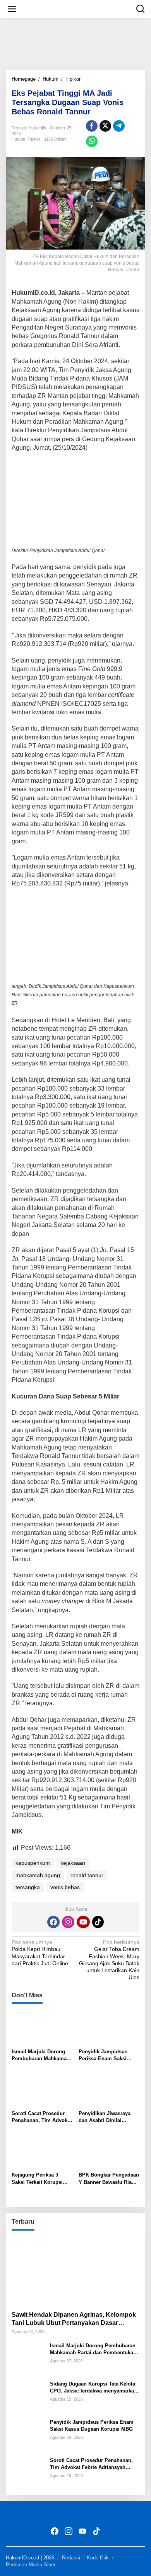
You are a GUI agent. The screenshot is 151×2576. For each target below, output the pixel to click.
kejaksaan (73, 1863)
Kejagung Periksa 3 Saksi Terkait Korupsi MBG (37, 2179)
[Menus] (12, 9)
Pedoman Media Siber (31, 2565)
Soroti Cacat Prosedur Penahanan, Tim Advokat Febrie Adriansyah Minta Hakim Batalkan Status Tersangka (42, 2117)
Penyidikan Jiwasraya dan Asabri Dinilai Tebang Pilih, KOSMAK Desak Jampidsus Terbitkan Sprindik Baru (107, 2117)
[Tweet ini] (105, 126)
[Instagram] (68, 1922)
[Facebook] (53, 1922)
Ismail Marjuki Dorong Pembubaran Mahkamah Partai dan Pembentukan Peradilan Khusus (41, 2055)
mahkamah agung (38, 1875)
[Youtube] (83, 1922)
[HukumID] (77, 8)
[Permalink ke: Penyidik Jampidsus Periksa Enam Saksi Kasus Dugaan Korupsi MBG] (109, 2028)
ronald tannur (87, 1875)
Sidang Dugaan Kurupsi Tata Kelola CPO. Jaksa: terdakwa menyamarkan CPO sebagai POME (94, 2388)
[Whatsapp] (92, 141)
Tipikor (34, 139)
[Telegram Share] (119, 126)
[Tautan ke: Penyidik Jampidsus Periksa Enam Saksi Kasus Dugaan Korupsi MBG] (28, 2434)
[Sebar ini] (92, 126)
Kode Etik (98, 2558)
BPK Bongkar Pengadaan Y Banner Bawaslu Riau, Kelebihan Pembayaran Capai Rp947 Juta (109, 2179)
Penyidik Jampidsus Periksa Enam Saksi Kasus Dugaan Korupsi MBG (106, 2055)
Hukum (18, 139)
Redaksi (71, 2558)
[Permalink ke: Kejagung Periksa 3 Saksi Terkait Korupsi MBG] (42, 2151)
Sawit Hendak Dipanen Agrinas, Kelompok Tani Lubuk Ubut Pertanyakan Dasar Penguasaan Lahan (74, 2319)
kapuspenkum (33, 1863)
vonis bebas (65, 1887)
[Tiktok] (98, 1922)
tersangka (28, 1887)
